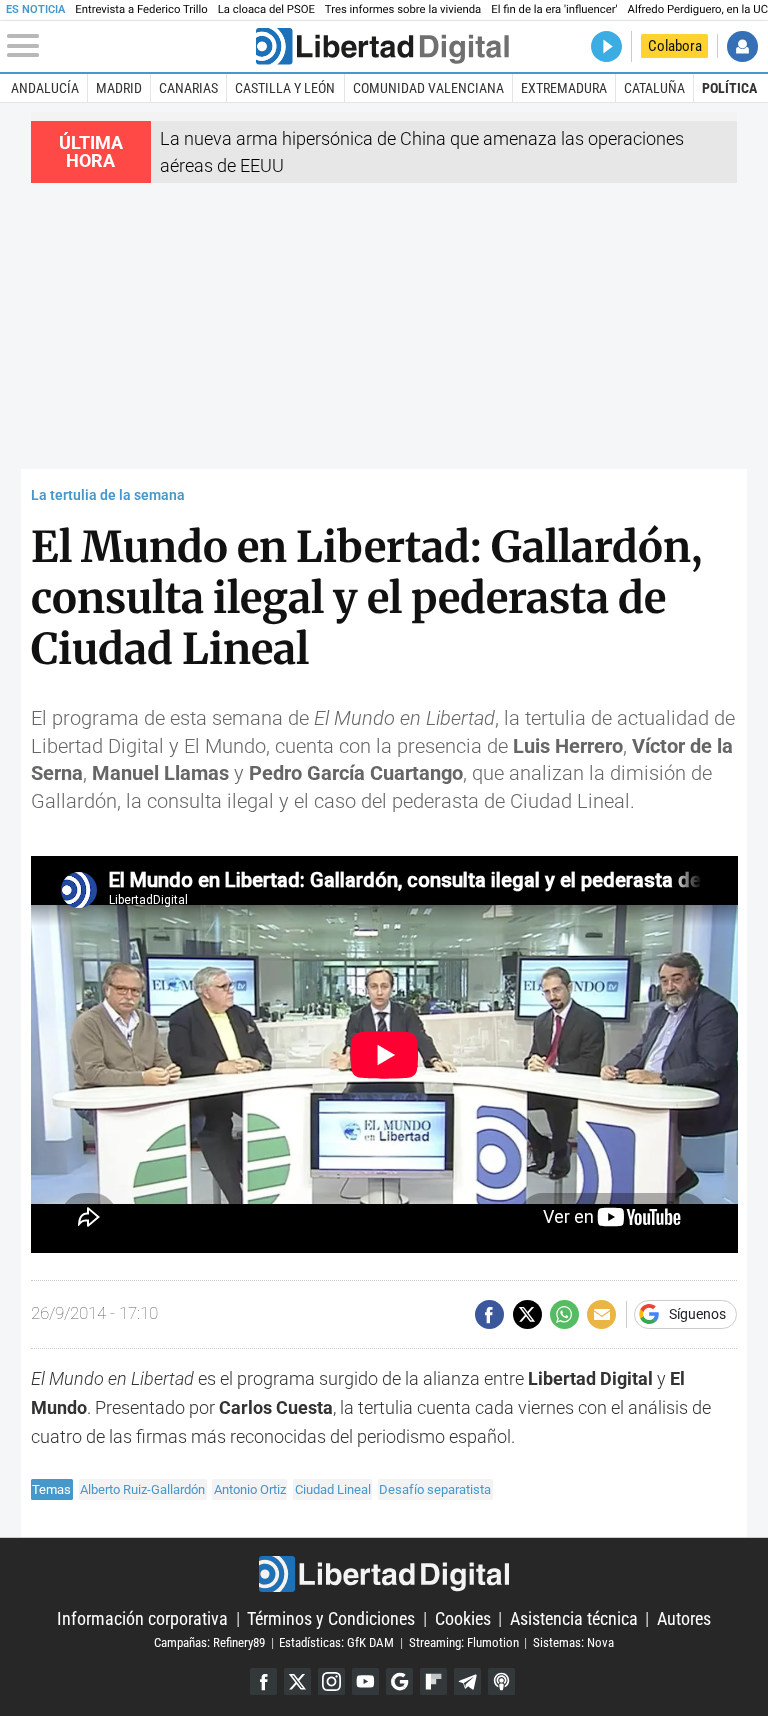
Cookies (463, 1618)
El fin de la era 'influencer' (554, 9)
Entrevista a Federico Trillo (141, 9)
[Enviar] (564, 1314)
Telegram (467, 1681)
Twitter (297, 1681)
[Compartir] (489, 1314)
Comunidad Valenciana (428, 88)
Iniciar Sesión (742, 46)
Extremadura (564, 88)
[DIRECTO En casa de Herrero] (606, 46)
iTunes (501, 1681)
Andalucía (45, 88)
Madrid (119, 88)
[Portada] (382, 46)
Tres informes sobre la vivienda (403, 9)
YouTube (365, 1681)
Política (729, 88)
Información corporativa (142, 1618)
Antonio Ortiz (250, 1489)
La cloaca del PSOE (266, 9)
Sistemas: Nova (573, 1642)
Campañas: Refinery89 (209, 1642)
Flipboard (433, 1681)
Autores (684, 1618)
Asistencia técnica (574, 1618)
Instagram (331, 1681)
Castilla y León (285, 88)
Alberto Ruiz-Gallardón (142, 1489)
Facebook (263, 1681)
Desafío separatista (435, 1489)
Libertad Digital (383, 1574)
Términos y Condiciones (331, 1618)
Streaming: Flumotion (464, 1642)
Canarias (188, 88)
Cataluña (654, 88)
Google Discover (399, 1681)
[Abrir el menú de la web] (129, 46)
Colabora (675, 46)
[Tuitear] (527, 1314)
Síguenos (697, 1315)
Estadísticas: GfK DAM (336, 1642)
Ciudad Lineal (333, 1489)
